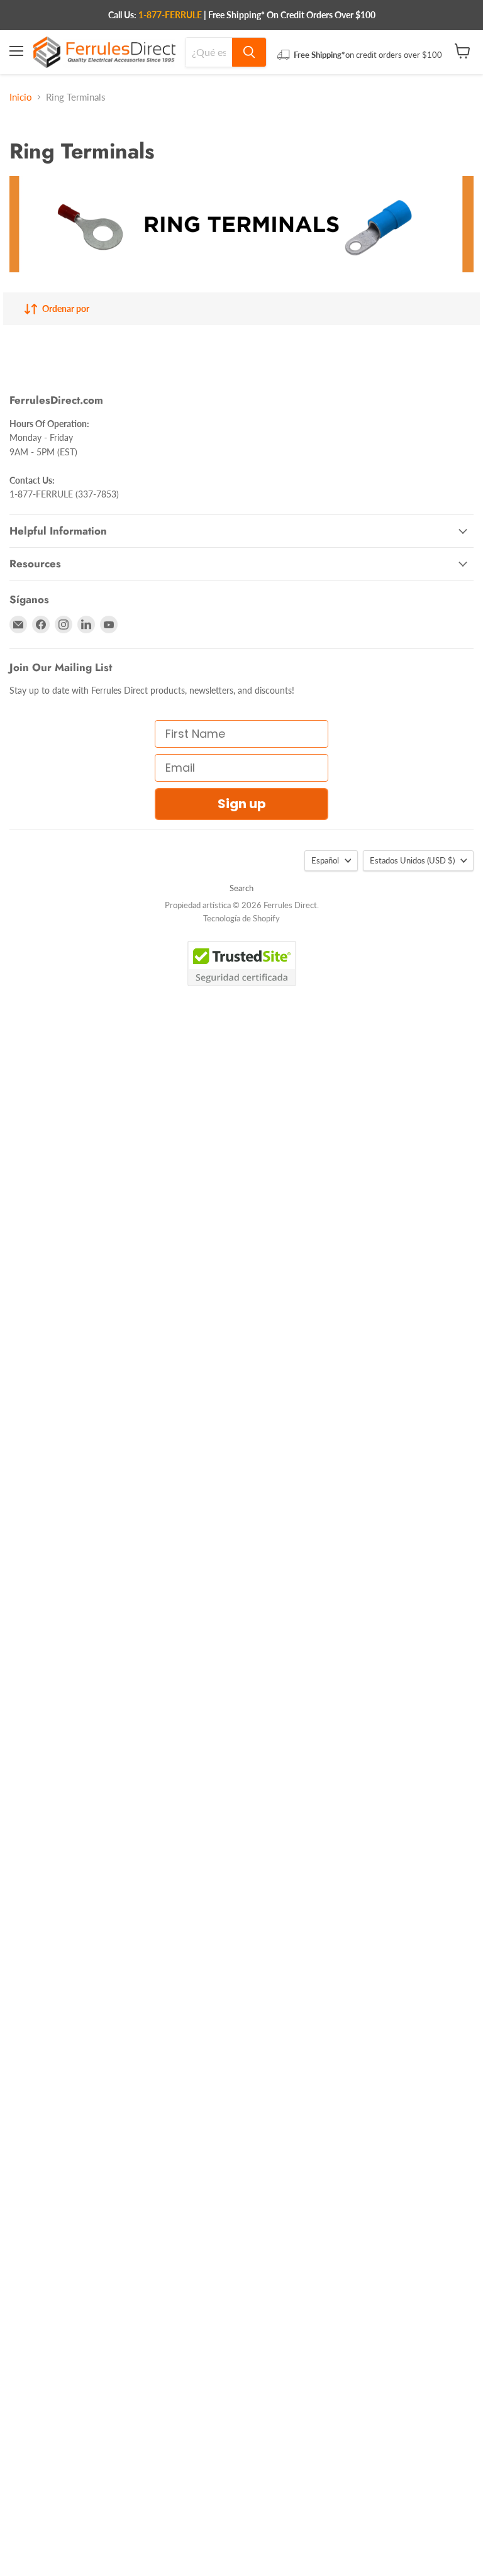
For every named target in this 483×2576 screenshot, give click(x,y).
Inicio (21, 97)
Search (241, 888)
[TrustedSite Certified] (242, 963)
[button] (29, 2564)
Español (325, 860)
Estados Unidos (412, 860)
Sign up (242, 804)
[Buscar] (249, 52)
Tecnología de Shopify (241, 918)
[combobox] (209, 52)
